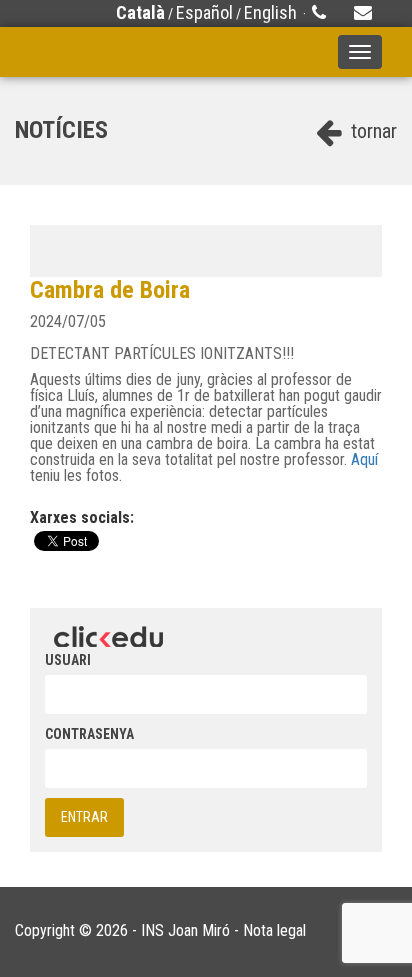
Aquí (364, 459)
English (270, 12)
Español (204, 12)
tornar (371, 131)
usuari (68, 660)
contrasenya (89, 734)
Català (140, 12)
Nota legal (274, 930)
